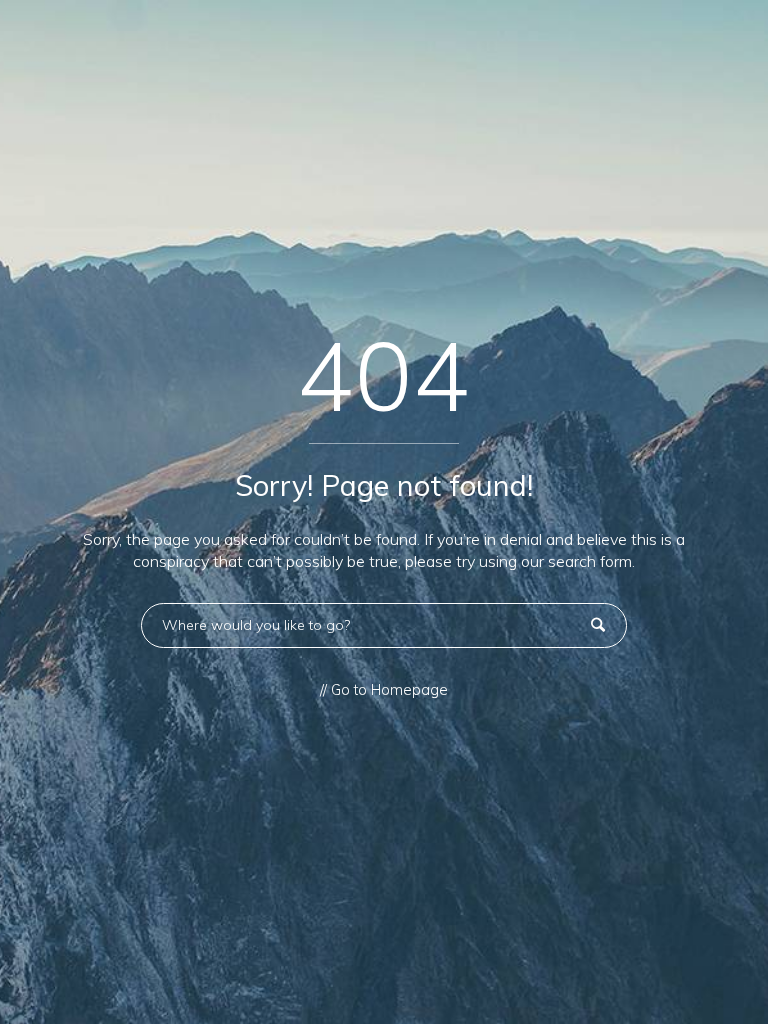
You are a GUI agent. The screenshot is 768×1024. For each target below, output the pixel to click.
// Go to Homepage (384, 690)
